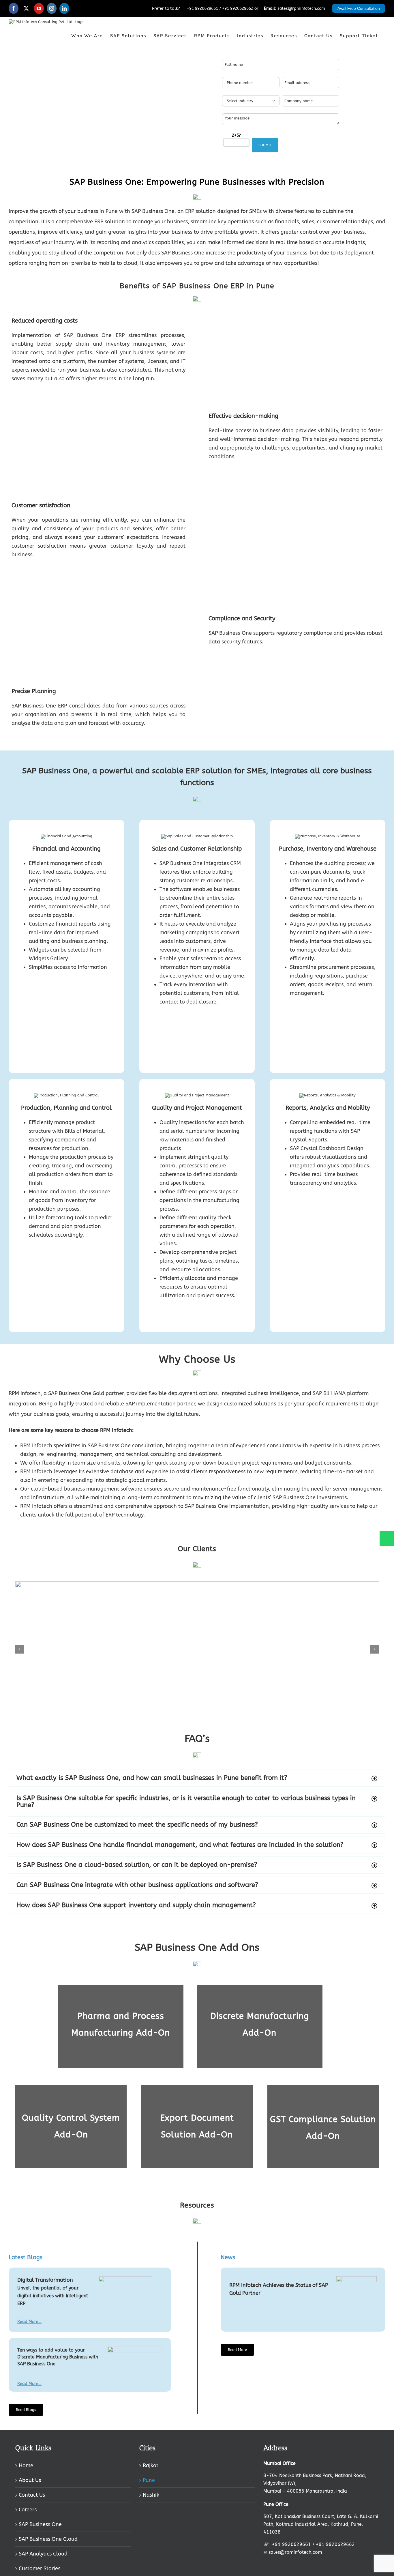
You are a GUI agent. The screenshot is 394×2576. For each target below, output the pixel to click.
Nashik (151, 2495)
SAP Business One (40, 2524)
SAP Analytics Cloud (43, 2554)
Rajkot (151, 2465)
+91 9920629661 (202, 9)
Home (26, 2465)
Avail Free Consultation (359, 8)
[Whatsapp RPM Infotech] (386, 1541)
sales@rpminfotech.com (301, 9)
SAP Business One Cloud (48, 2539)
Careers (28, 2510)
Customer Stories (40, 2568)
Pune (149, 2480)
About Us (30, 2480)
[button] (20, 1649)
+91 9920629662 (238, 9)
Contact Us (32, 2495)
